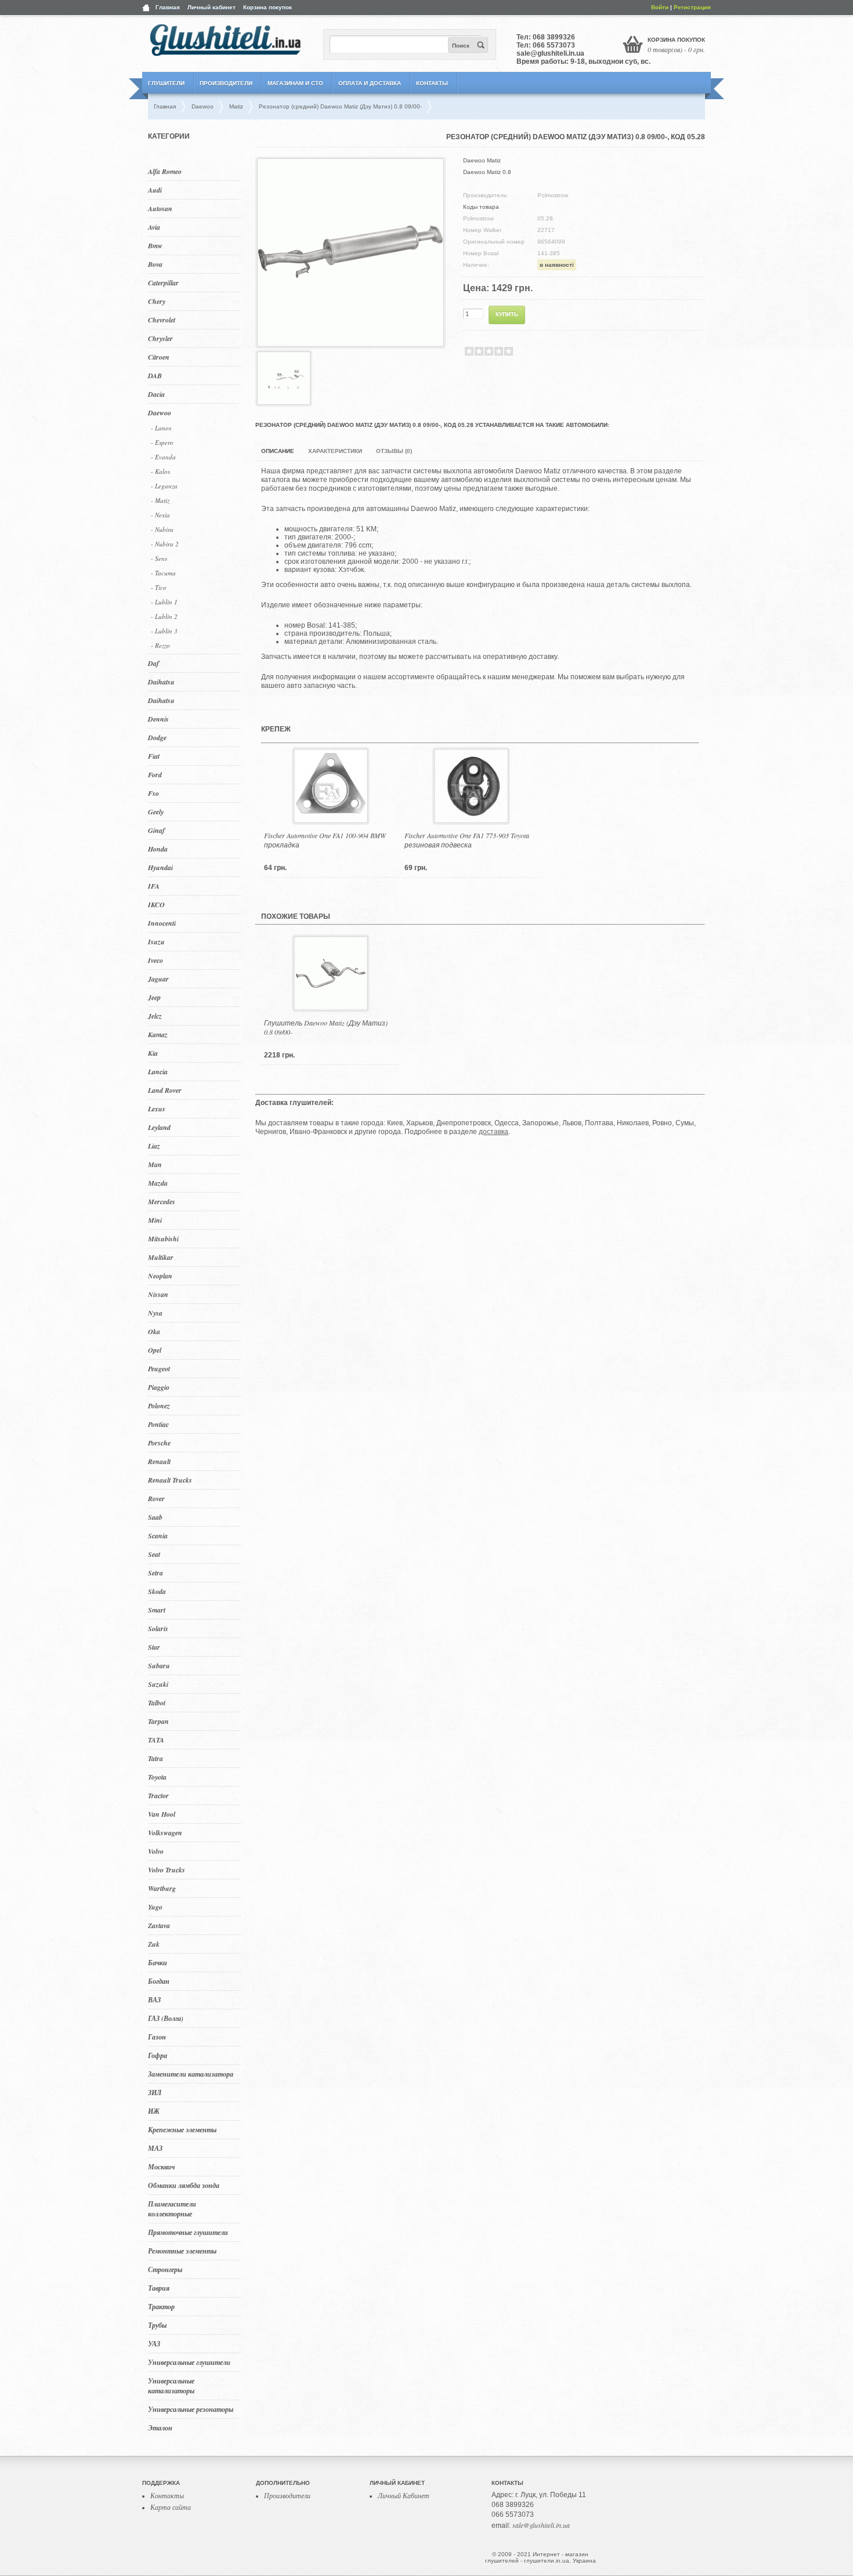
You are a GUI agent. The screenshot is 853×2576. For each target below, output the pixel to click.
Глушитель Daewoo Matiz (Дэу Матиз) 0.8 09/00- (326, 1027)
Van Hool (162, 1814)
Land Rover (165, 1090)
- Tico (159, 587)
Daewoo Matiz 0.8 (487, 172)
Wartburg (162, 1888)
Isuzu (156, 942)
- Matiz (160, 500)
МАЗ (155, 2148)
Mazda (158, 1183)
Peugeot (159, 1369)
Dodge (157, 738)
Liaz (154, 1146)
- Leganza (164, 486)
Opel (155, 1350)
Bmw (155, 246)
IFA (154, 886)
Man (155, 1164)
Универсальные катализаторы (171, 2386)
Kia (153, 1053)
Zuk (154, 1944)
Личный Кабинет (404, 2495)
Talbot (157, 1703)
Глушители (166, 83)
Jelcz (155, 1016)
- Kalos (160, 471)
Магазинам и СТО (295, 83)
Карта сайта (171, 2507)
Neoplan (160, 1276)
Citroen (159, 357)
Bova (155, 264)
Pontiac (158, 1424)
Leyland (159, 1127)
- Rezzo (160, 645)
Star (154, 1647)
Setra (156, 1573)
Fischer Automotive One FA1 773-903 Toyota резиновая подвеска (467, 840)
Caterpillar (163, 283)
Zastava (159, 1925)
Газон (157, 2037)
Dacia (156, 394)
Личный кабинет (212, 7)
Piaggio (159, 1387)
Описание (278, 451)
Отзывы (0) (394, 451)
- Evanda (163, 457)
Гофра (158, 2055)
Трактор (161, 2307)
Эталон (160, 2428)
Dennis (158, 719)
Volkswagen (165, 1833)
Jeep (154, 997)
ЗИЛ (155, 2093)
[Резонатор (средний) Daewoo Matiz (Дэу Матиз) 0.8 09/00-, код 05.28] (350, 342)
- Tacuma (163, 573)
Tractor (158, 1796)
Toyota (157, 1777)
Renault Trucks (170, 1480)
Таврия (159, 2288)
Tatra (156, 1758)
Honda (158, 849)
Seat (154, 1554)
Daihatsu (161, 682)
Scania (158, 1536)
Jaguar (158, 979)
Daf (153, 663)
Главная (168, 7)
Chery (157, 301)
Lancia (158, 1072)
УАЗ (154, 2344)
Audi (155, 190)
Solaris (158, 1628)
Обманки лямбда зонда (184, 2185)
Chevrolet (162, 320)
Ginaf (156, 830)
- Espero (162, 442)
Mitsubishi (163, 1239)
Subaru (159, 1666)
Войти (660, 7)
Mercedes (162, 1202)
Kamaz (158, 1035)
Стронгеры (165, 2269)
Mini (155, 1220)
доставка (494, 1132)
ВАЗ (154, 2000)
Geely (156, 812)
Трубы (157, 2325)
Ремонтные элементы (182, 2251)
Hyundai (160, 867)
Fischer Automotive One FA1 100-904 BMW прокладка (325, 840)
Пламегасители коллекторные (172, 2209)
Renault (159, 1461)
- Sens (159, 558)
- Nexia (160, 515)
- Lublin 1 (164, 602)
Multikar (161, 1257)
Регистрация (692, 7)
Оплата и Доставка (370, 83)
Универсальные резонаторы (191, 2409)
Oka (154, 1332)
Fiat (154, 756)
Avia (154, 227)
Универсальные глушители (189, 2362)
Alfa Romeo (165, 171)
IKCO (156, 905)
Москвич (161, 2167)
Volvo (156, 1851)
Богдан (159, 1981)
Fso (153, 793)
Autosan (160, 209)
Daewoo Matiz (482, 160)
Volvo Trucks (167, 1870)
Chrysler (160, 338)
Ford (155, 775)
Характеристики (335, 451)
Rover (156, 1499)
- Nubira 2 (165, 544)
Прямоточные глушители (188, 2232)
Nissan (158, 1294)
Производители (226, 83)
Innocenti (162, 923)
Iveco (156, 960)
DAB (155, 376)
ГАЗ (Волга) (166, 2018)
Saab (155, 1517)
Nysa (155, 1313)
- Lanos (161, 428)
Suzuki (158, 1684)
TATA (156, 1740)
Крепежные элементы (182, 2130)
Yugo (155, 1907)
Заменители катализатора (191, 2074)
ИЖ (154, 2111)
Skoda (157, 1591)
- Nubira (162, 529)
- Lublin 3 (164, 631)
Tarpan (158, 1721)
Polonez (159, 1406)
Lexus (157, 1109)
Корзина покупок (268, 7)
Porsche (159, 1443)
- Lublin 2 (164, 616)
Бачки (158, 1963)
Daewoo (160, 413)
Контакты (432, 83)
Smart (157, 1610)
